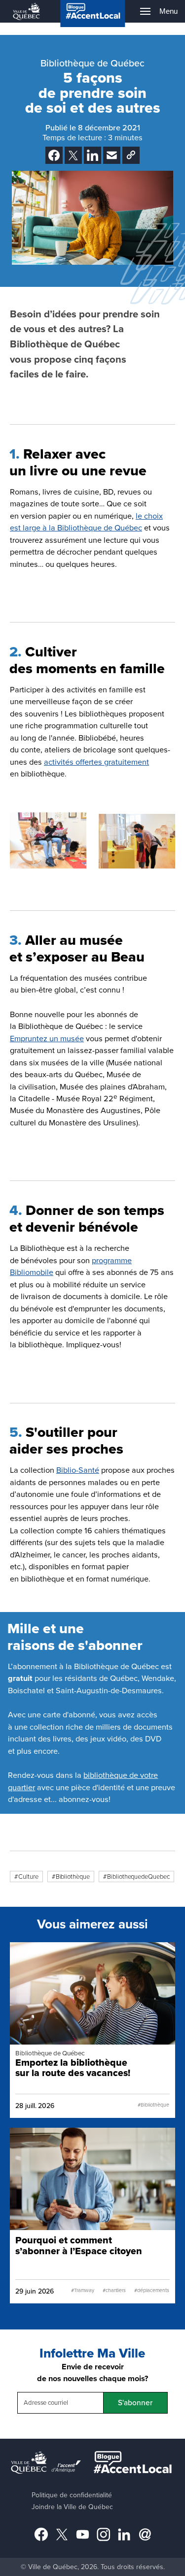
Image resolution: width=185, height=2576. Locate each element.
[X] (73, 155)
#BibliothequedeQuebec (136, 1877)
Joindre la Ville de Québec (72, 2507)
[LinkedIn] (92, 155)
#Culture (26, 1877)
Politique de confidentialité (72, 2495)
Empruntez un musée (47, 1039)
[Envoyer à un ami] (112, 155)
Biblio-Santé (78, 1470)
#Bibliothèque (71, 1877)
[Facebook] (54, 155)
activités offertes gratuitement (96, 762)
